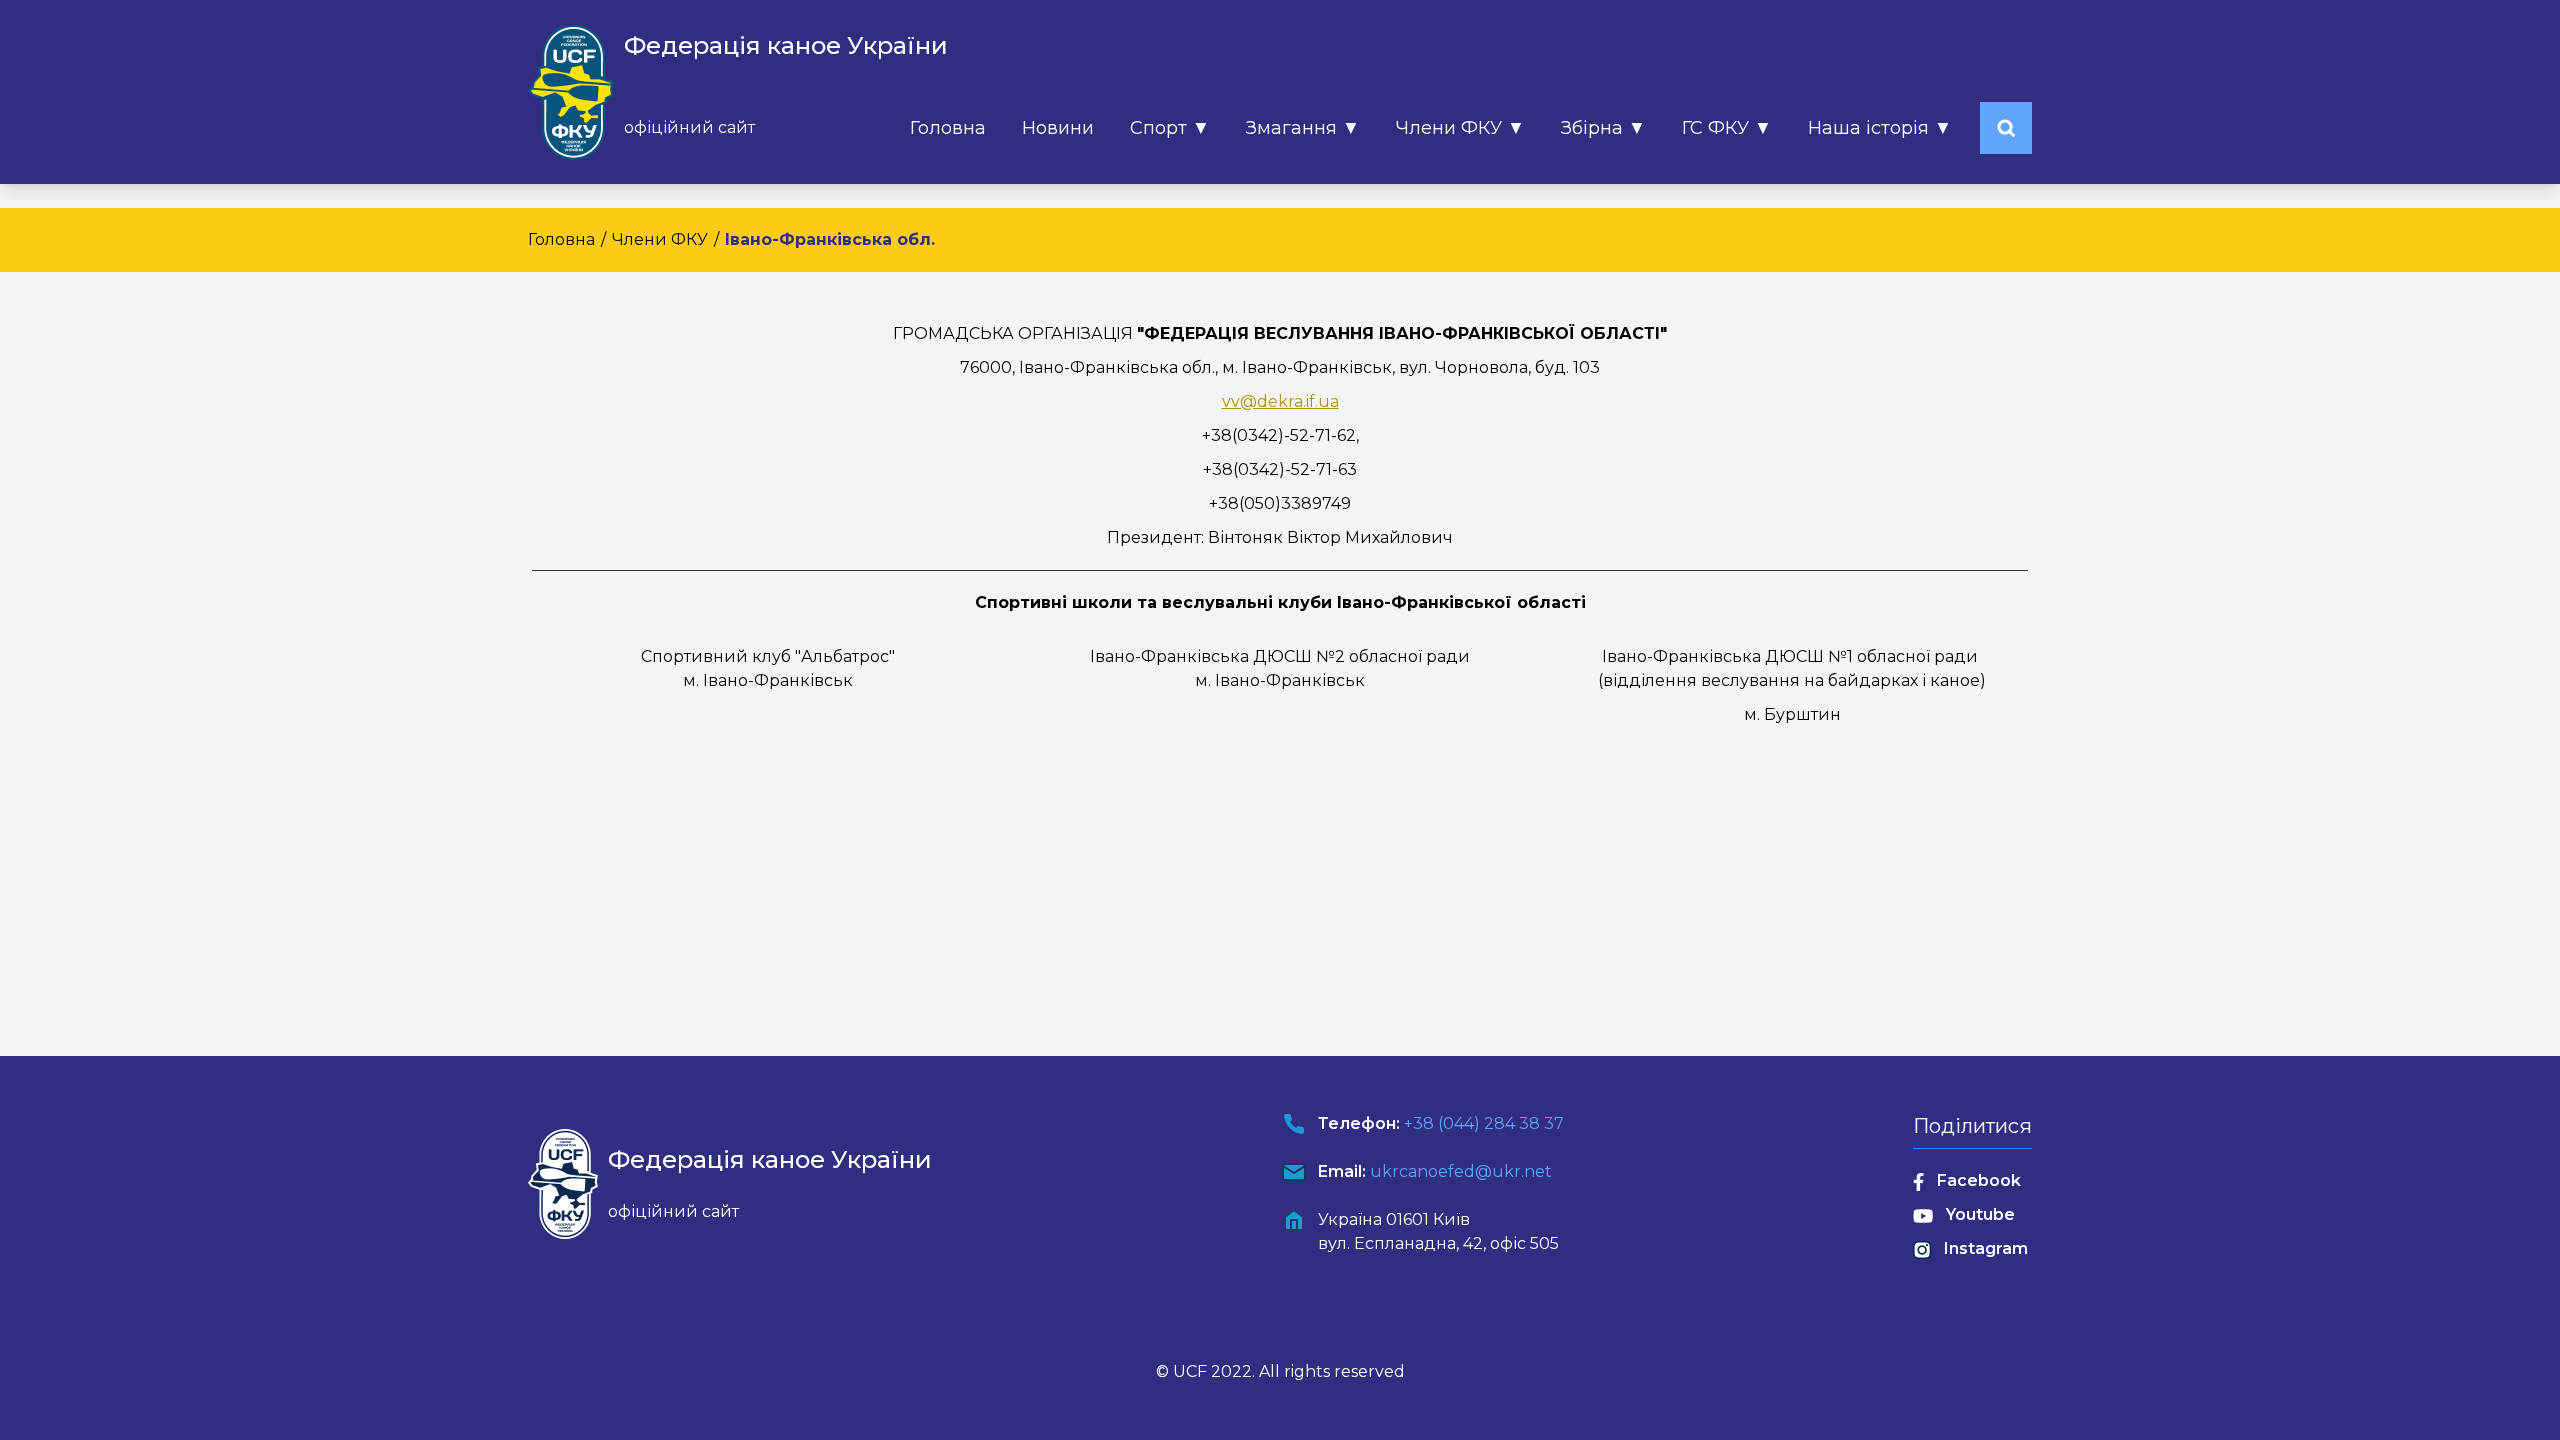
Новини (1058, 128)
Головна (948, 128)
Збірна (1603, 128)
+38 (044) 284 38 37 (1484, 1123)
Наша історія (1880, 128)
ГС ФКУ (1727, 128)
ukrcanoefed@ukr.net (1461, 1171)
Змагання (1303, 128)
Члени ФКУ (1460, 128)
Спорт (1170, 128)
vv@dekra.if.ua (1280, 401)
